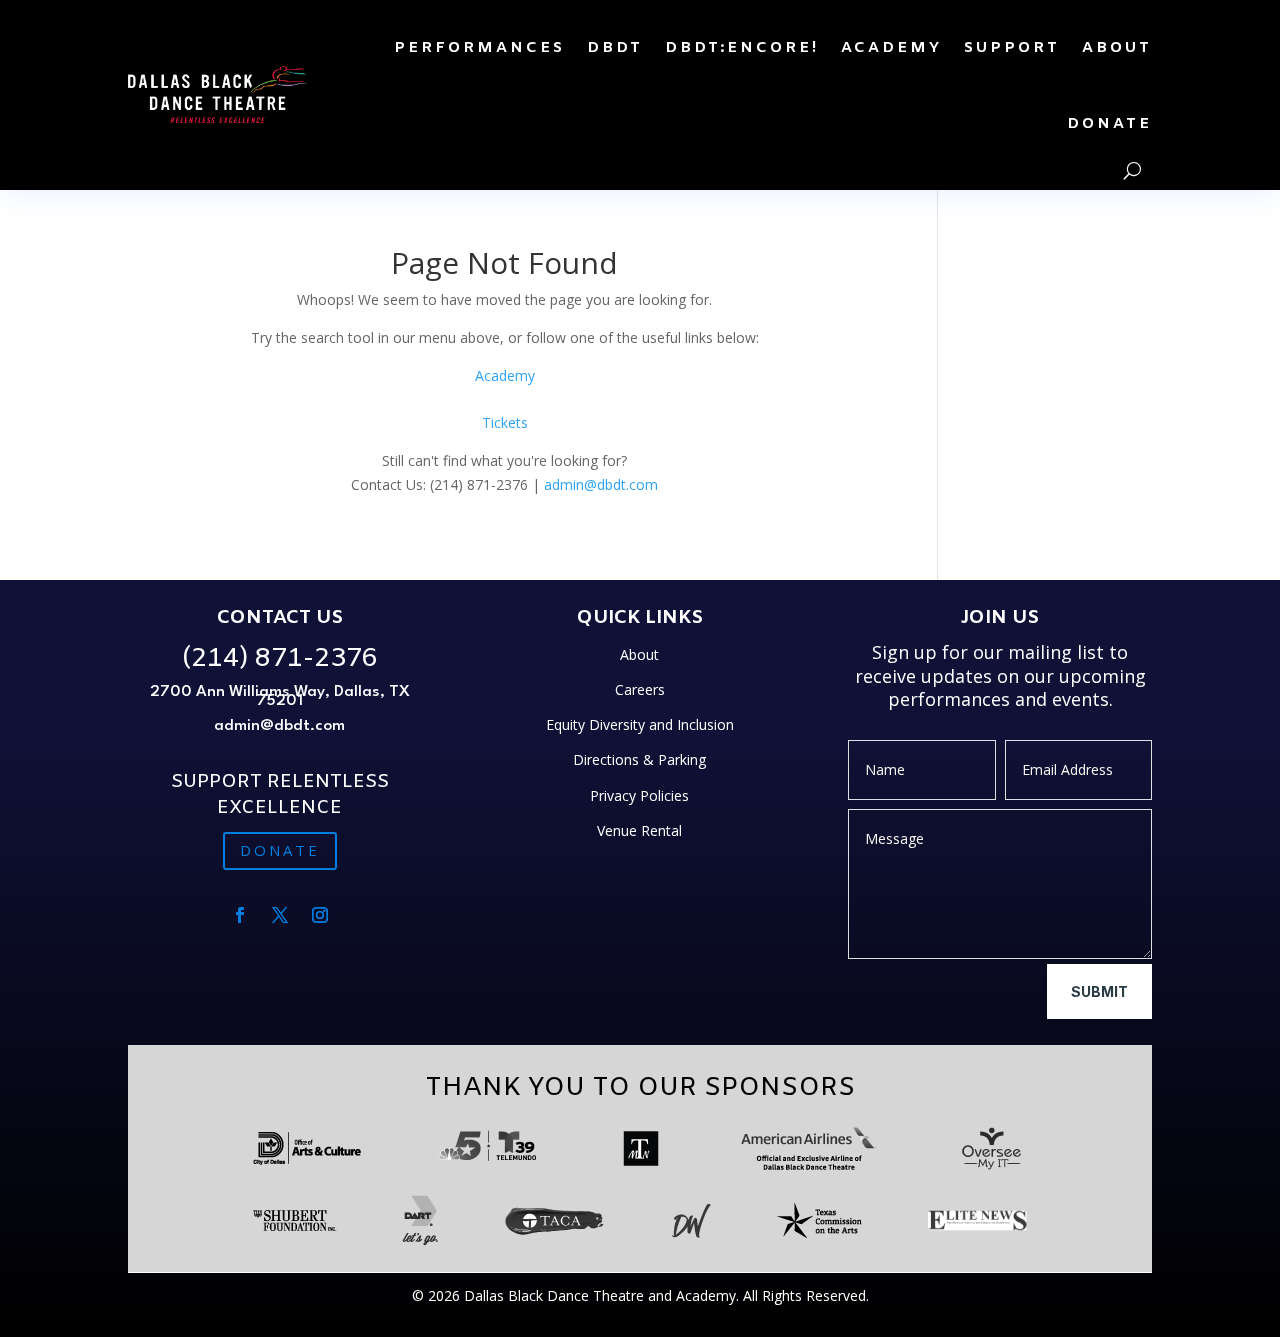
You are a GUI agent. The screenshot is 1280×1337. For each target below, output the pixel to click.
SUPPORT (1012, 48)
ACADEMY (891, 48)
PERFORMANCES (479, 48)
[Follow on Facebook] (240, 915)
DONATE (1109, 124)
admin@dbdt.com (601, 484)
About (639, 654)
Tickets (505, 422)
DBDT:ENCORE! (742, 48)
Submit (1099, 991)
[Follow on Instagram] (320, 915)
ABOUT (1117, 48)
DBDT (615, 48)
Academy (505, 375)
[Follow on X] (280, 915)
